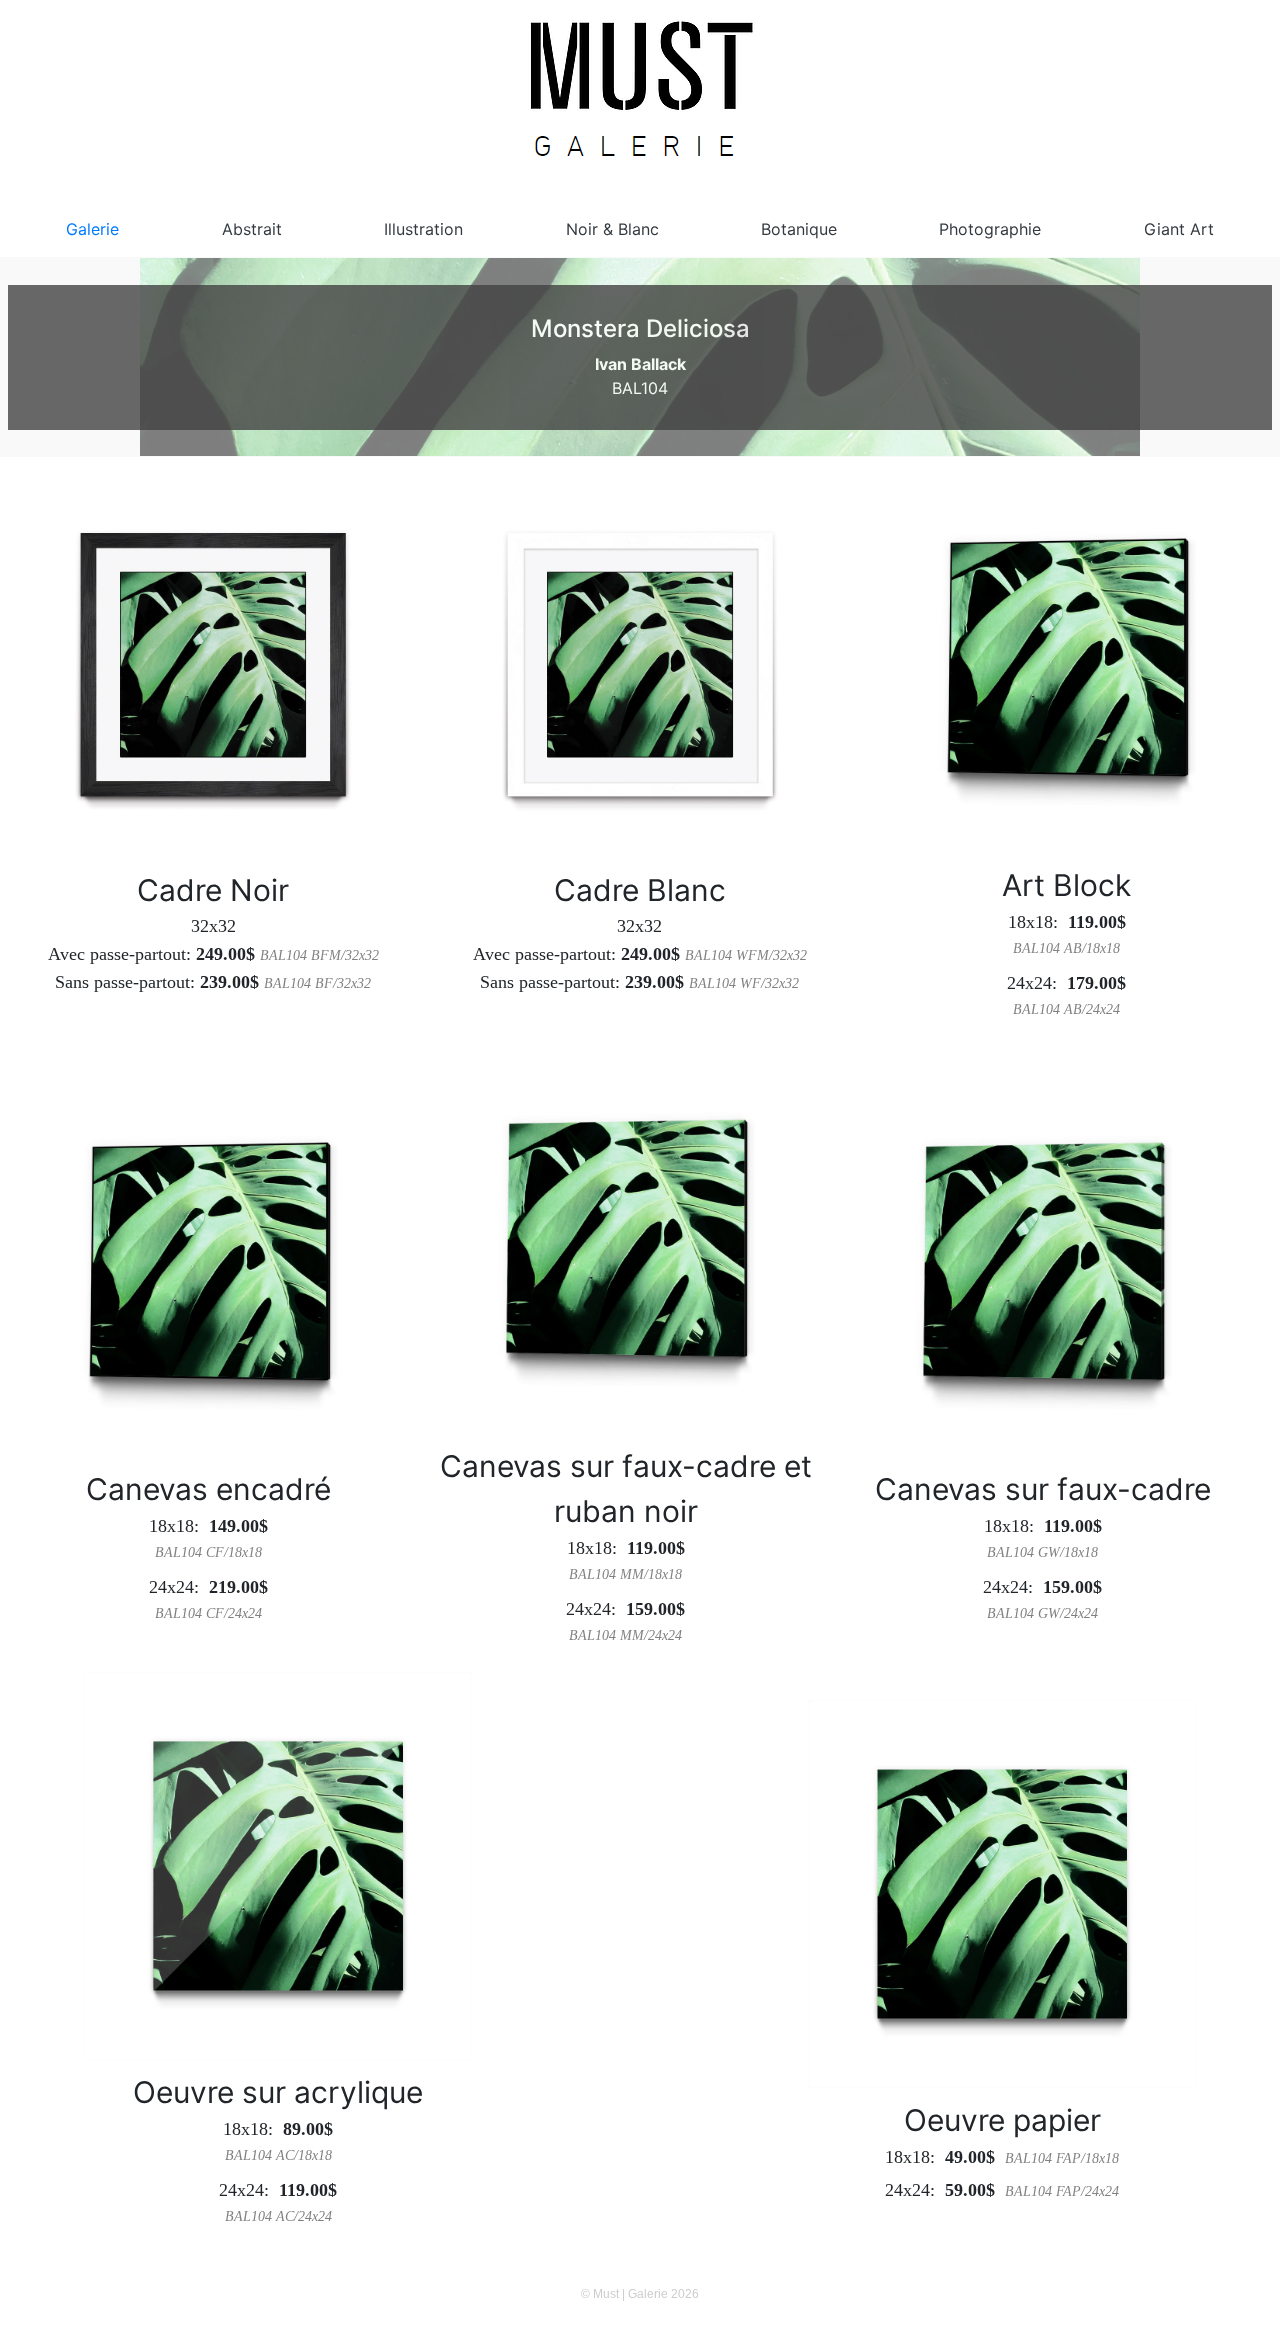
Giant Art (1179, 229)
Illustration (423, 229)
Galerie (92, 229)
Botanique (799, 229)
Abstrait (252, 229)
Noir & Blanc (612, 229)
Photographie (990, 229)
